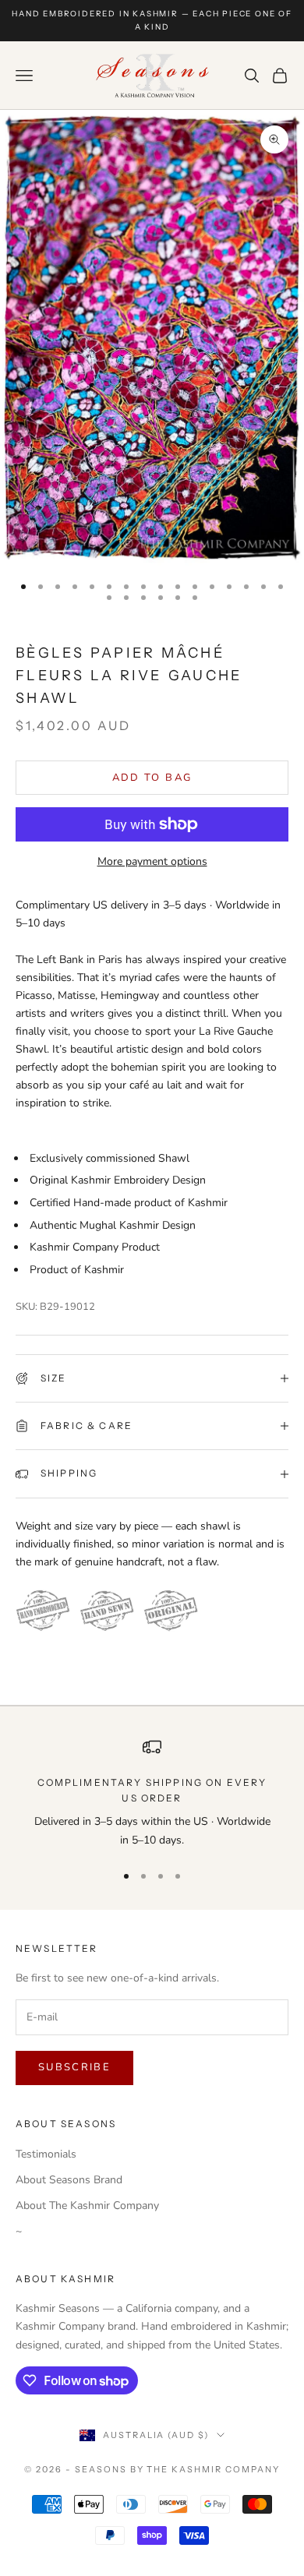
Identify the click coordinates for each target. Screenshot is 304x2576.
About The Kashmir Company (87, 2205)
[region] (152, 1793)
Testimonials (46, 2154)
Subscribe (74, 2067)
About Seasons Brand (69, 2180)
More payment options (152, 861)
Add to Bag (152, 778)
